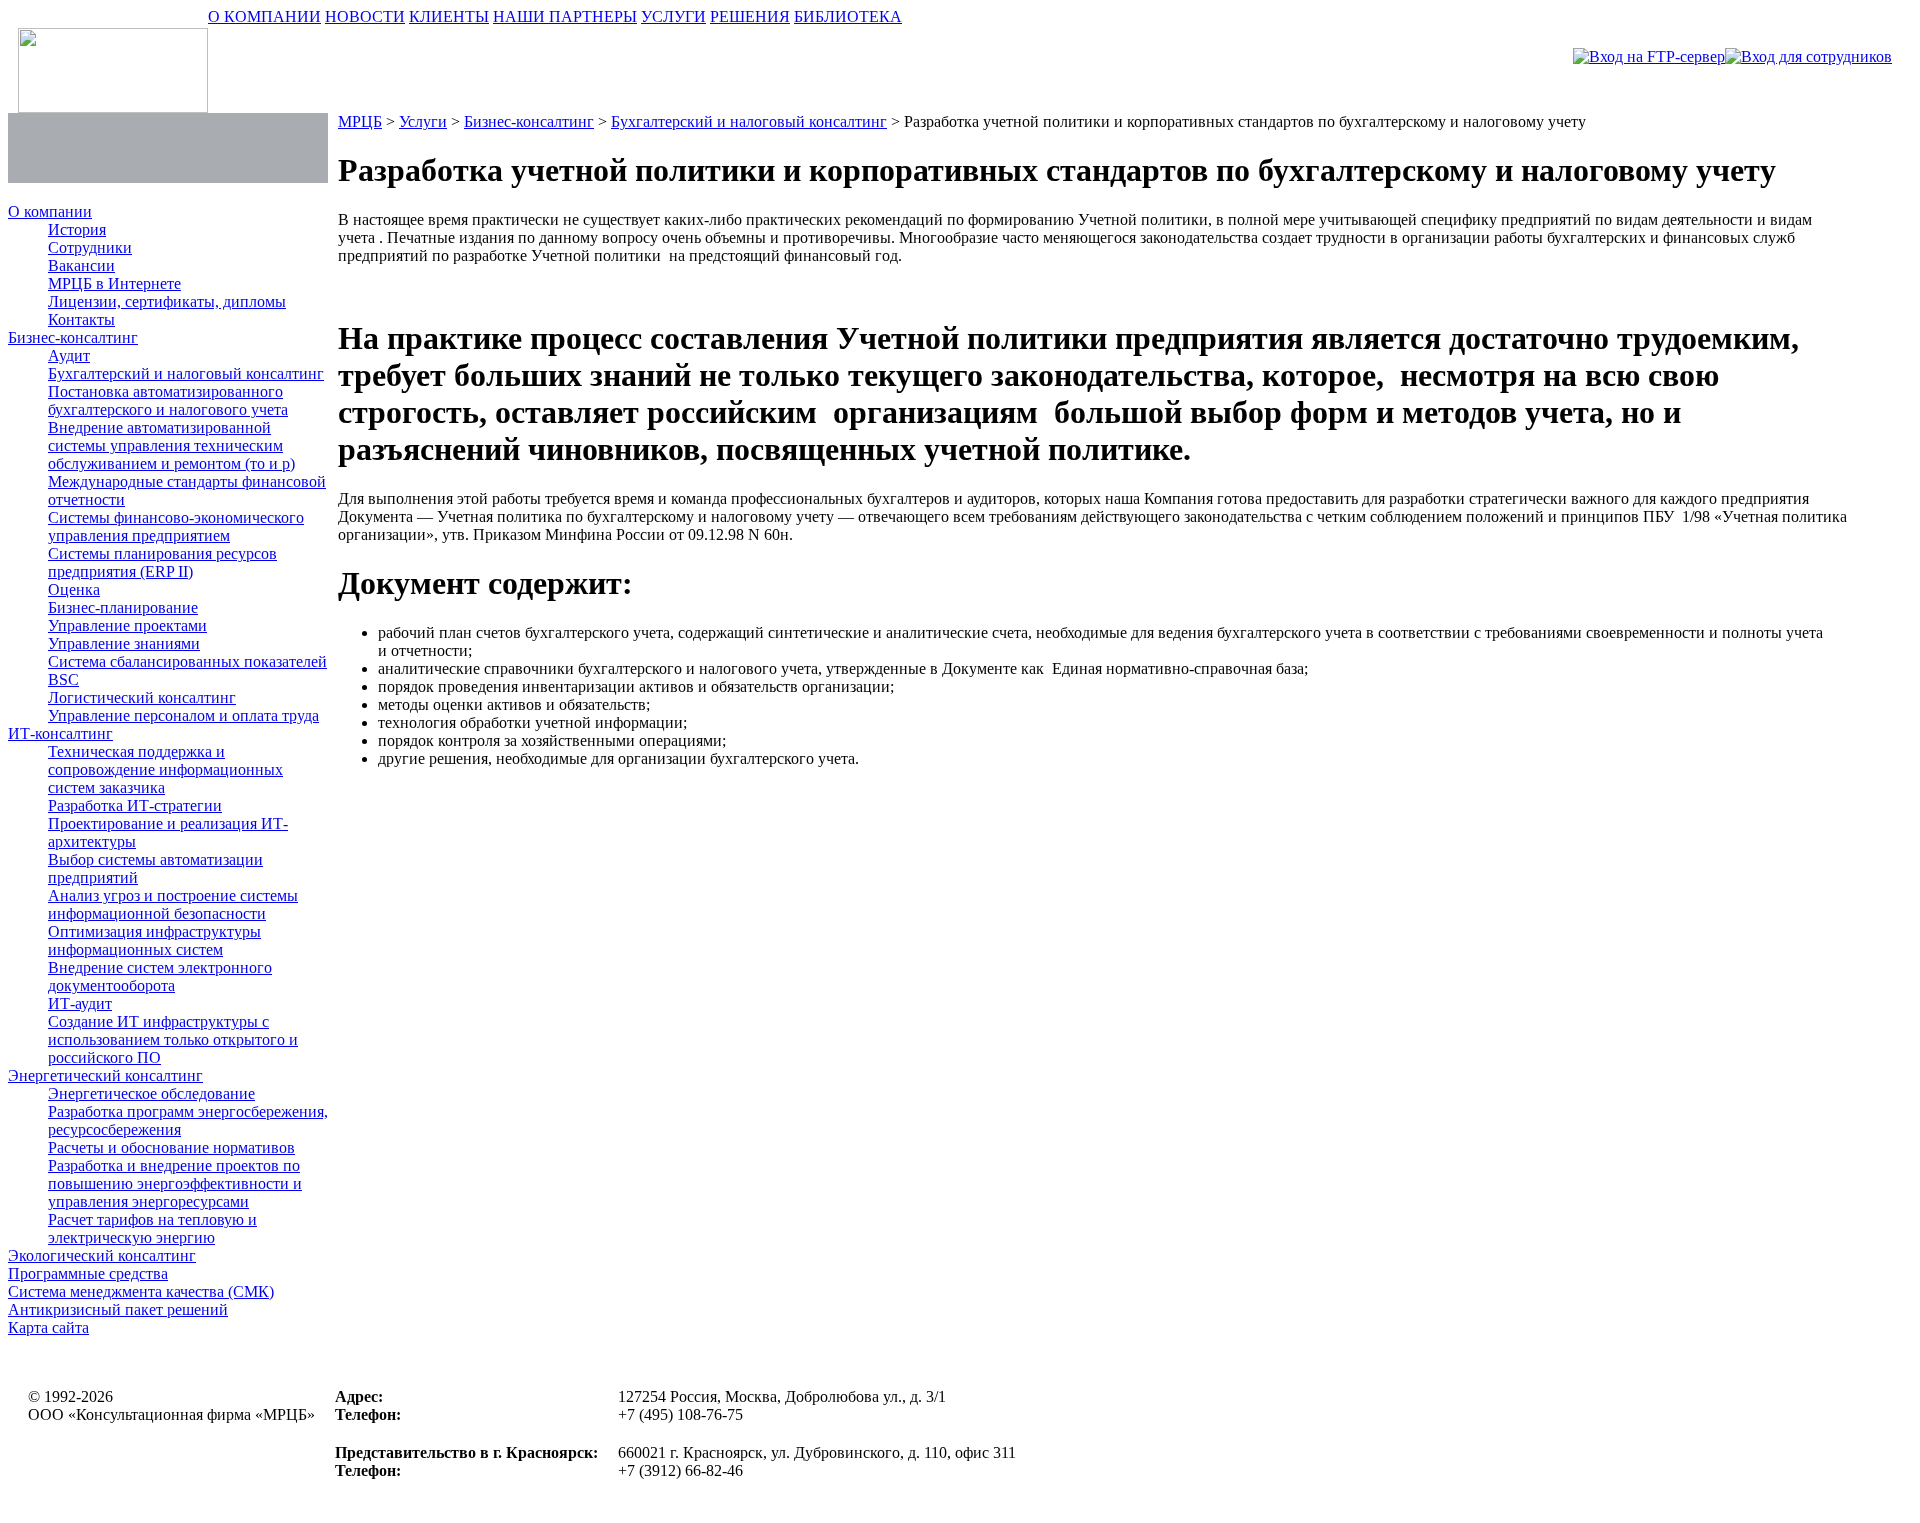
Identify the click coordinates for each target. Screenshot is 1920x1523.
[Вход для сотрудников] (1808, 57)
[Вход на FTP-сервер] (1649, 57)
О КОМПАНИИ (264, 16)
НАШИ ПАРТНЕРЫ (565, 16)
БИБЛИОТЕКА (848, 16)
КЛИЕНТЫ (449, 16)
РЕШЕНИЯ (750, 16)
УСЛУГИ (673, 16)
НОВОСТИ (365, 16)
